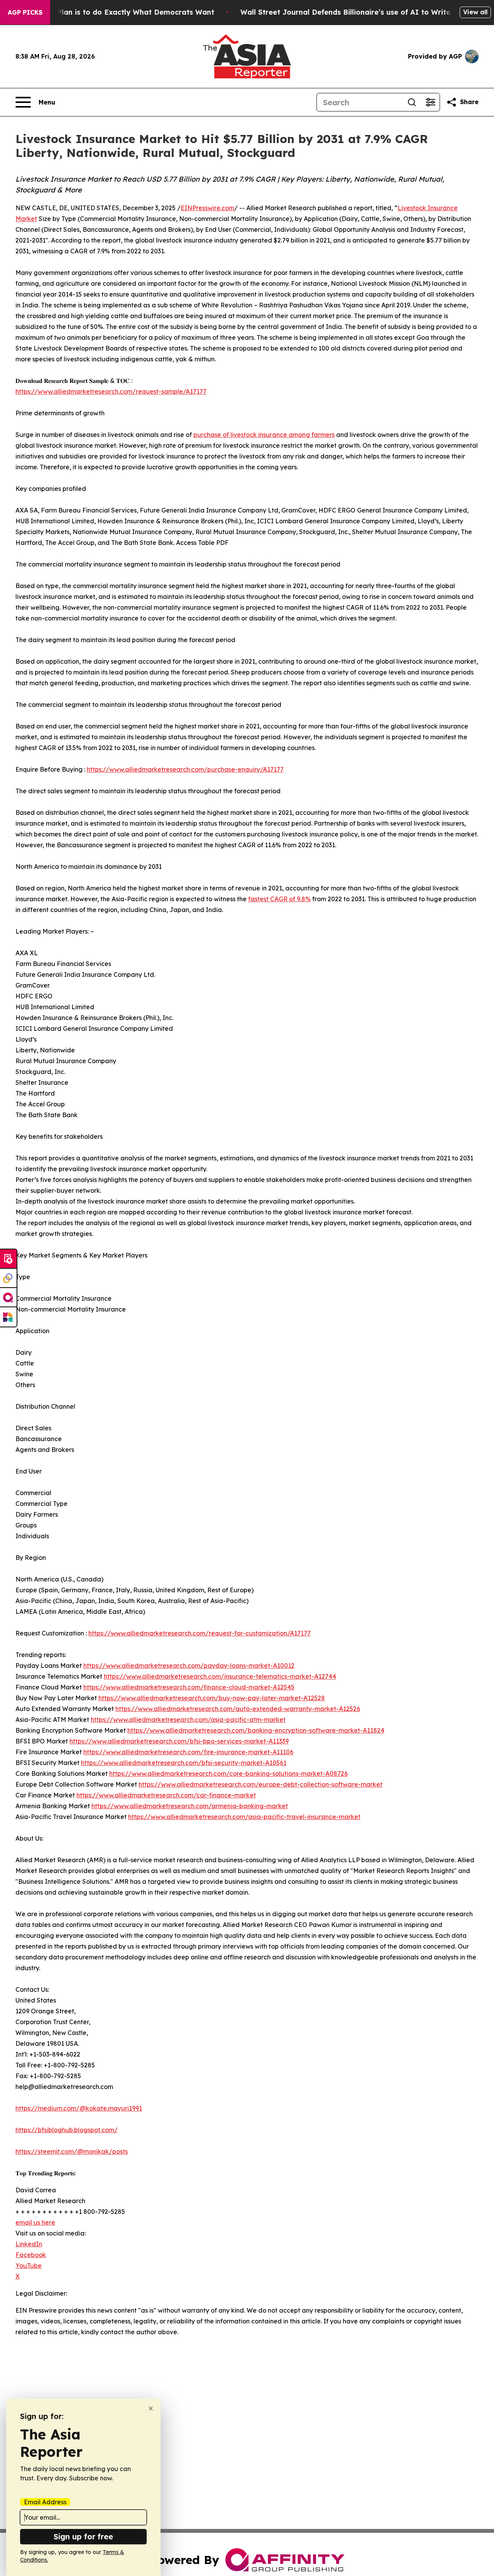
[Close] (151, 2408)
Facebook (31, 2255)
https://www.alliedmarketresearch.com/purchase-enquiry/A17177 (185, 769)
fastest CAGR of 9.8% (279, 899)
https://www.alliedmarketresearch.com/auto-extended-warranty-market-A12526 (238, 1709)
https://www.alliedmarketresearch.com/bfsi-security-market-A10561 (184, 1763)
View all (475, 12)
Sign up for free (83, 2536)
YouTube (29, 2266)
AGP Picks (25, 12)
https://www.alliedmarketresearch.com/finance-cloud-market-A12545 (189, 1687)
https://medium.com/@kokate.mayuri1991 (79, 2108)
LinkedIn (29, 2244)
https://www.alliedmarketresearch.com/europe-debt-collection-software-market (261, 1784)
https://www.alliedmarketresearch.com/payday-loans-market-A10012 (189, 1666)
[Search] (412, 102)
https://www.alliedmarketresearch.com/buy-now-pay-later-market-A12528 (212, 1698)
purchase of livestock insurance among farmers (264, 435)
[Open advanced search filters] (430, 102)
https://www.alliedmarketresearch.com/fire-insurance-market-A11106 (188, 1752)
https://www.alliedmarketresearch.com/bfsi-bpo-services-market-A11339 (179, 1741)
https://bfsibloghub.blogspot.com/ (67, 2130)
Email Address (45, 2502)
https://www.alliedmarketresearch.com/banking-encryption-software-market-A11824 (256, 1730)
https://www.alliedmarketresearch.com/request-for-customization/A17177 (200, 1633)
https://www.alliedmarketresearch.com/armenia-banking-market (190, 1806)
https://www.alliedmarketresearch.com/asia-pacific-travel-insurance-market (244, 1817)
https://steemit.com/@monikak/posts (72, 2151)
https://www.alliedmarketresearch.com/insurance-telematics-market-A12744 (220, 1676)
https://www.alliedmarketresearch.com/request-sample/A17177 (111, 391)
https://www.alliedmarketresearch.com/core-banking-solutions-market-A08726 (228, 1774)
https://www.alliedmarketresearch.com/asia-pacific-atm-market (188, 1720)
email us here (35, 2222)
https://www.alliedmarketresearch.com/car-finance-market (166, 1795)
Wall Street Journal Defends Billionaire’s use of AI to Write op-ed (357, 12)
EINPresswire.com (207, 208)
